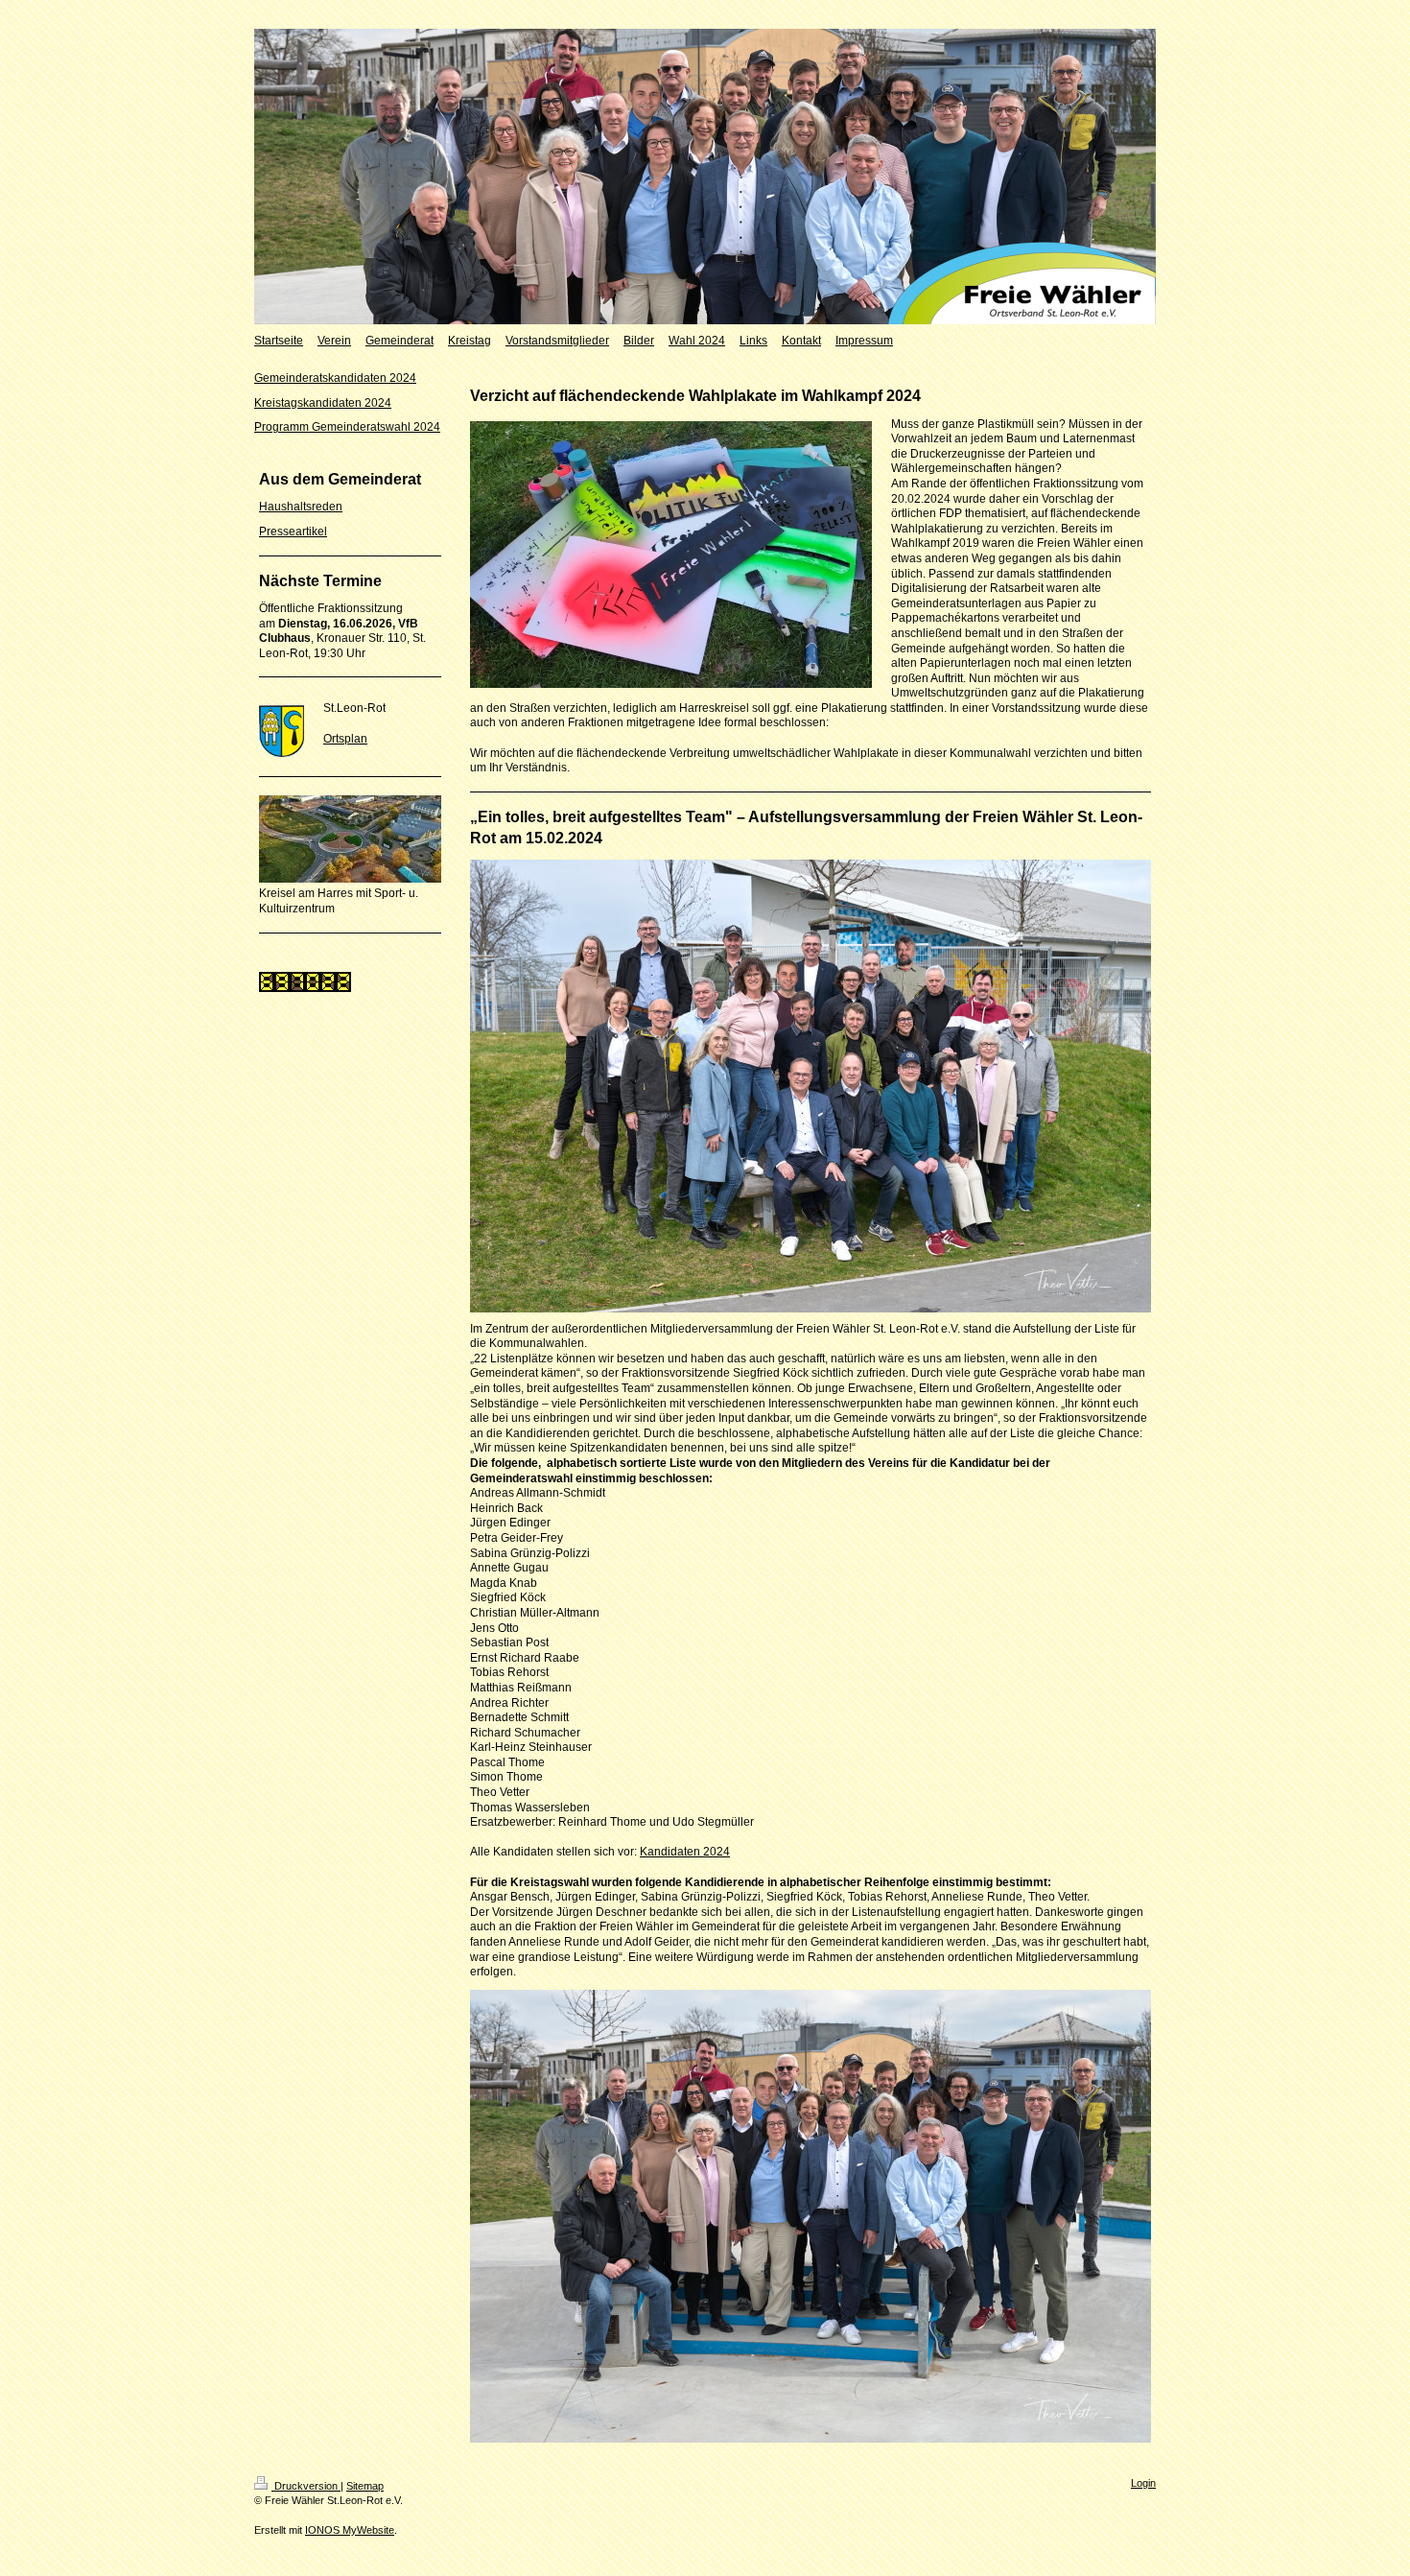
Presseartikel (293, 532)
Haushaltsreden (301, 507)
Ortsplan (345, 739)
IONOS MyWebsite (350, 2530)
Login (1143, 2483)
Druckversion (306, 2486)
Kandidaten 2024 (685, 1852)
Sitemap (365, 2486)
